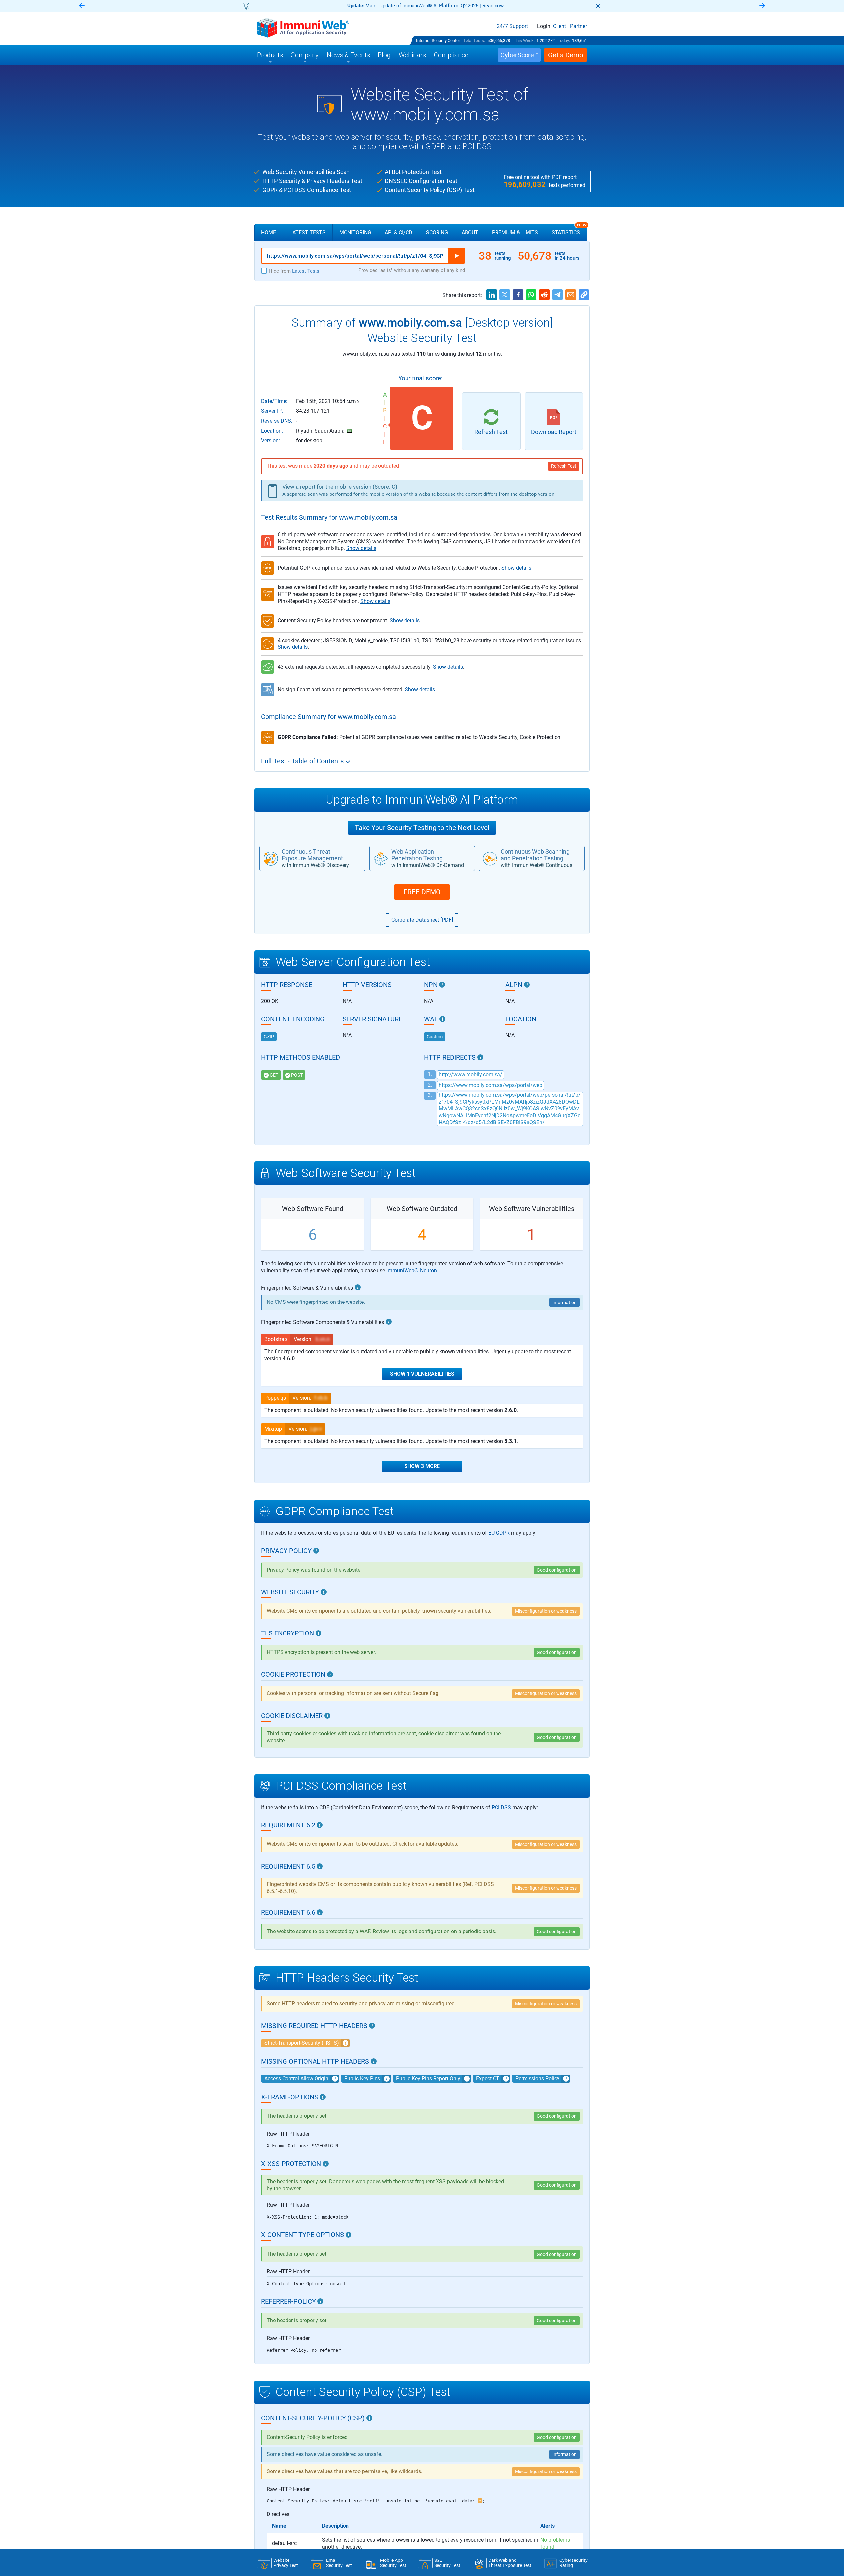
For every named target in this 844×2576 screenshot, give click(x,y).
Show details (361, 548)
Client (559, 26)
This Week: (524, 40)
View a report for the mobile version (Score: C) (340, 487)
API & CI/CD (399, 233)
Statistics (569, 230)
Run (457, 256)
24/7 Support (512, 26)
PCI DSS (501, 1807)
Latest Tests (308, 233)
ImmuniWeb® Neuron (412, 1270)
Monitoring (355, 233)
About (470, 233)
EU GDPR (499, 1533)
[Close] (598, 6)
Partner (578, 26)
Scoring (437, 233)
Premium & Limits (515, 233)
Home (269, 233)
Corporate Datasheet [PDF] (422, 920)
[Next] (762, 6)
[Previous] (82, 6)
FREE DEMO (422, 892)
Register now (501, 6)
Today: (564, 40)
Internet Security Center (438, 40)
